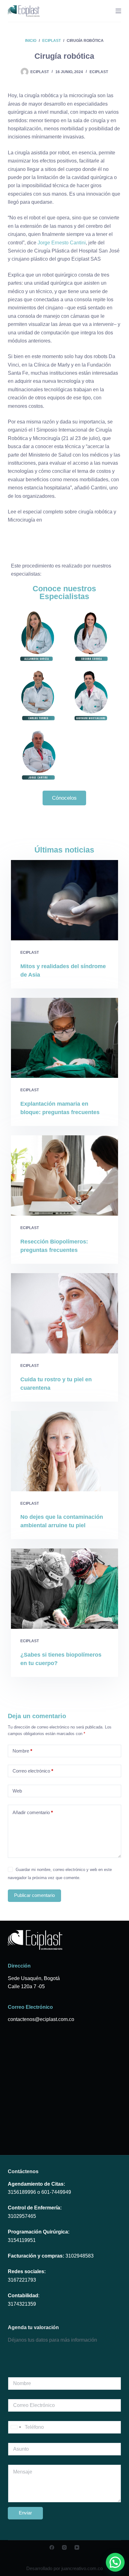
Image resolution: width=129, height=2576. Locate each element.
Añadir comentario (33, 1812)
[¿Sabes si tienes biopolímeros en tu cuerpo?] (65, 1589)
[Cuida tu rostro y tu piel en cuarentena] (65, 1313)
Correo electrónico (33, 1771)
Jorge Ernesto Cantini (62, 243)
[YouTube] (77, 2547)
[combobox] (16, 2427)
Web (17, 1791)
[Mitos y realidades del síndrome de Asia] (65, 900)
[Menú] (118, 11)
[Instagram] (64, 2547)
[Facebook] (52, 2547)
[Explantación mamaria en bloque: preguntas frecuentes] (65, 1038)
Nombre (22, 1751)
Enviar (25, 2513)
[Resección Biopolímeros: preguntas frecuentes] (65, 1175)
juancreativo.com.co (82, 2568)
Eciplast (99, 72)
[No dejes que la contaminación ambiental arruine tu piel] (65, 1451)
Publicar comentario (34, 1895)
